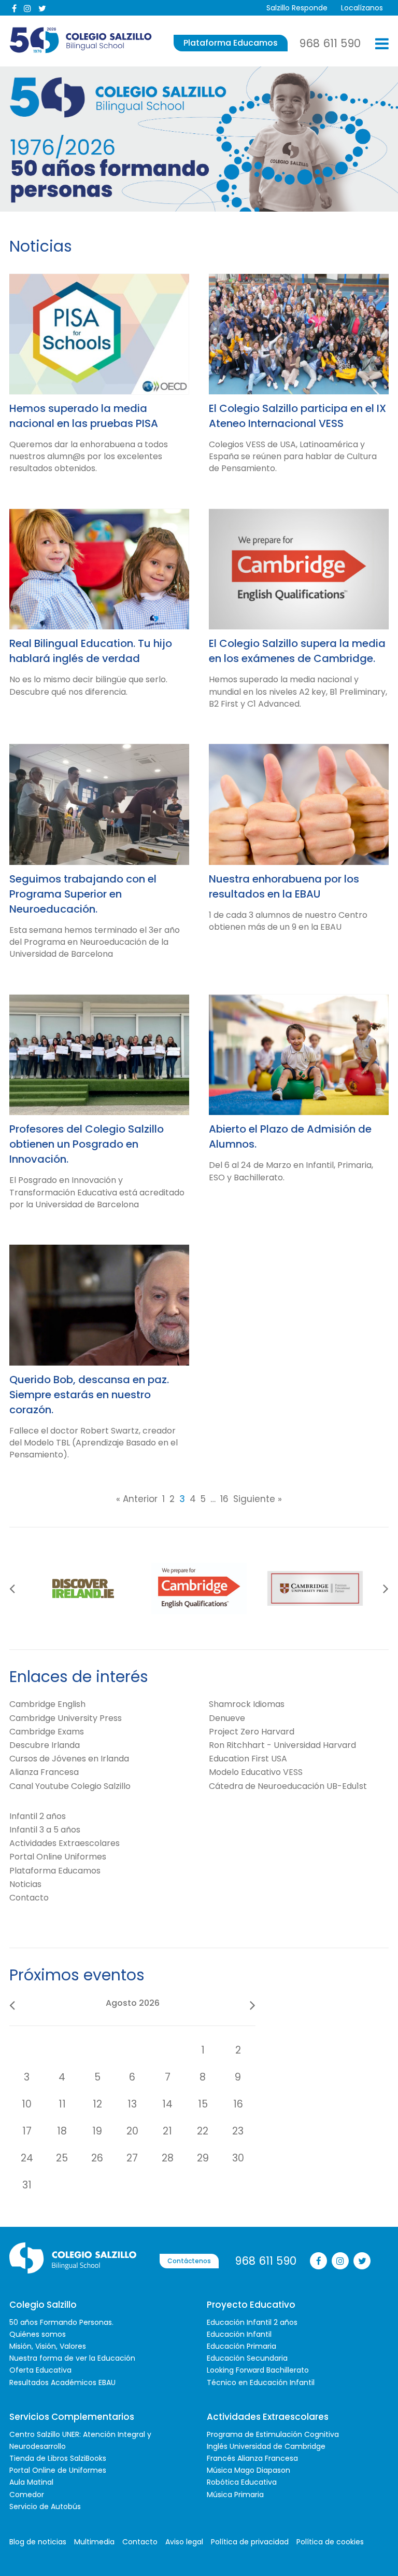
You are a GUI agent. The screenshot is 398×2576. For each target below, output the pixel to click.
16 (224, 1499)
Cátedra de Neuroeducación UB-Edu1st (288, 1786)
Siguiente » (258, 1499)
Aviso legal (184, 2542)
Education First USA (248, 1759)
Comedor (27, 2495)
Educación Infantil (239, 2334)
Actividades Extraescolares (65, 1843)
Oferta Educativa (40, 2370)
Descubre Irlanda (45, 1745)
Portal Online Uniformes (58, 1857)
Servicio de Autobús (45, 2506)
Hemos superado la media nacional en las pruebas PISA (84, 416)
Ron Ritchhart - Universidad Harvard (282, 1745)
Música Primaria (235, 2495)
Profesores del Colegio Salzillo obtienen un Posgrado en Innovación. (87, 1144)
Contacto (29, 1898)
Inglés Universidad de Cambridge (266, 2446)
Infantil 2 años (38, 1816)
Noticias (25, 1884)
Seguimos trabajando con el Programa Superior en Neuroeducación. (83, 894)
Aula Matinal (31, 2482)
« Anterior (137, 1499)
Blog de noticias (38, 2542)
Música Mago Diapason (248, 2470)
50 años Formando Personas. (61, 2322)
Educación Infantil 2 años (252, 2322)
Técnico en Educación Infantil (261, 2382)
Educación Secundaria (247, 2358)
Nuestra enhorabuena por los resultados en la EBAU (284, 886)
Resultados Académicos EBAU (62, 2382)
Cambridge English (47, 1704)
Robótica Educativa (242, 2482)
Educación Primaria (241, 2346)
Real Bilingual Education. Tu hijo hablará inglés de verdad (91, 651)
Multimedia (94, 2542)
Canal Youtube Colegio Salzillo (70, 1786)
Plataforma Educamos (231, 43)
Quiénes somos (38, 2334)
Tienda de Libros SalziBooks (58, 2458)
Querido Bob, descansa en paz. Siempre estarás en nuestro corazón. (89, 1395)
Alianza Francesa (44, 1772)
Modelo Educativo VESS (256, 1772)
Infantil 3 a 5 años (45, 1830)
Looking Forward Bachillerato (258, 2370)
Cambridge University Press (66, 1718)
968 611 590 (330, 43)
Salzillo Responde (297, 8)
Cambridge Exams (47, 1732)
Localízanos (362, 8)
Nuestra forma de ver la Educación (72, 2358)
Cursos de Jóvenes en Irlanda (69, 1759)
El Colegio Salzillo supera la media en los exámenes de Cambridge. (297, 651)
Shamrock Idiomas (247, 1704)
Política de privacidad (250, 2542)
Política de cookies (330, 2542)
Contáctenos (189, 2261)
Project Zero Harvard (252, 1732)
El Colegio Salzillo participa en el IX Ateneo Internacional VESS (297, 416)
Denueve (227, 1718)
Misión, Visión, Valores (48, 2346)
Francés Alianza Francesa (252, 2458)
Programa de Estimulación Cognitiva (273, 2434)
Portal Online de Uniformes (58, 2470)
